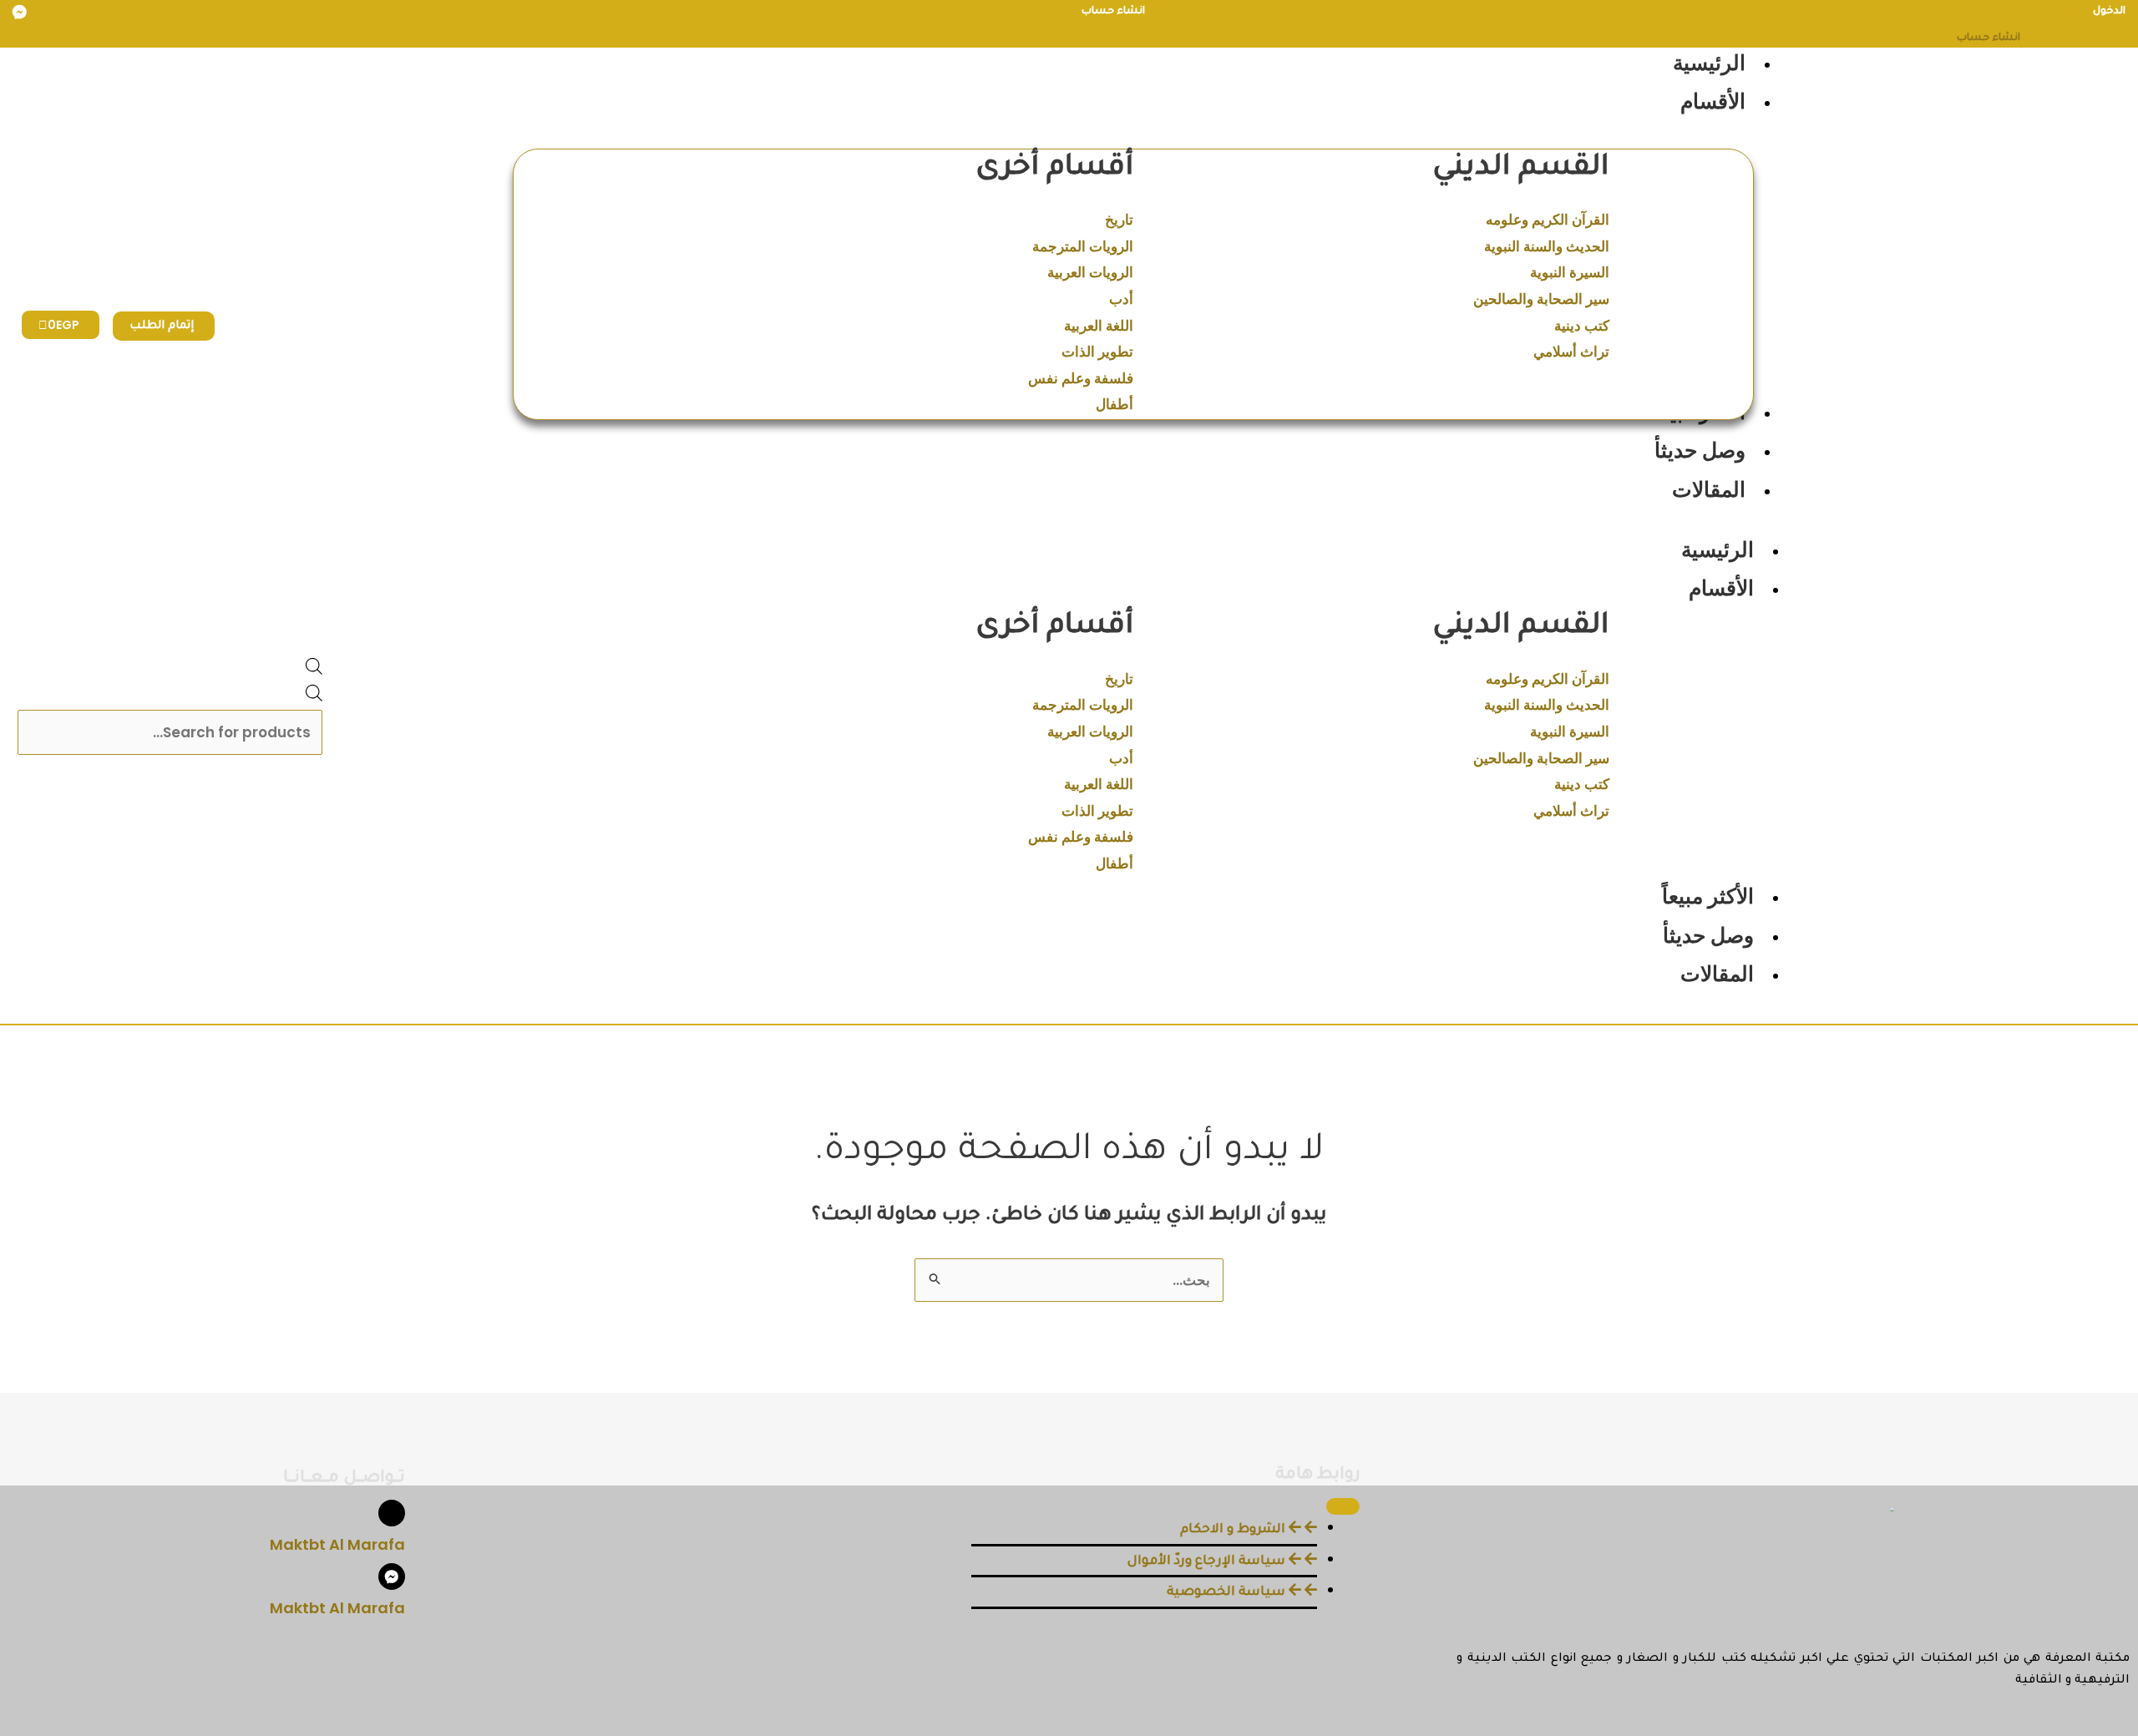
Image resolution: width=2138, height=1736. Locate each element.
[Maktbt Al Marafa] (392, 1513)
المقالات (1717, 974)
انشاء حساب (1113, 12)
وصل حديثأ (1708, 936)
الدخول (2109, 12)
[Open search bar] (314, 670)
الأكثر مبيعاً (1708, 896)
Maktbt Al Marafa (337, 1544)
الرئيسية (1717, 550)
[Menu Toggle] (1343, 1506)
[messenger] (20, 13)
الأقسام (1721, 588)
